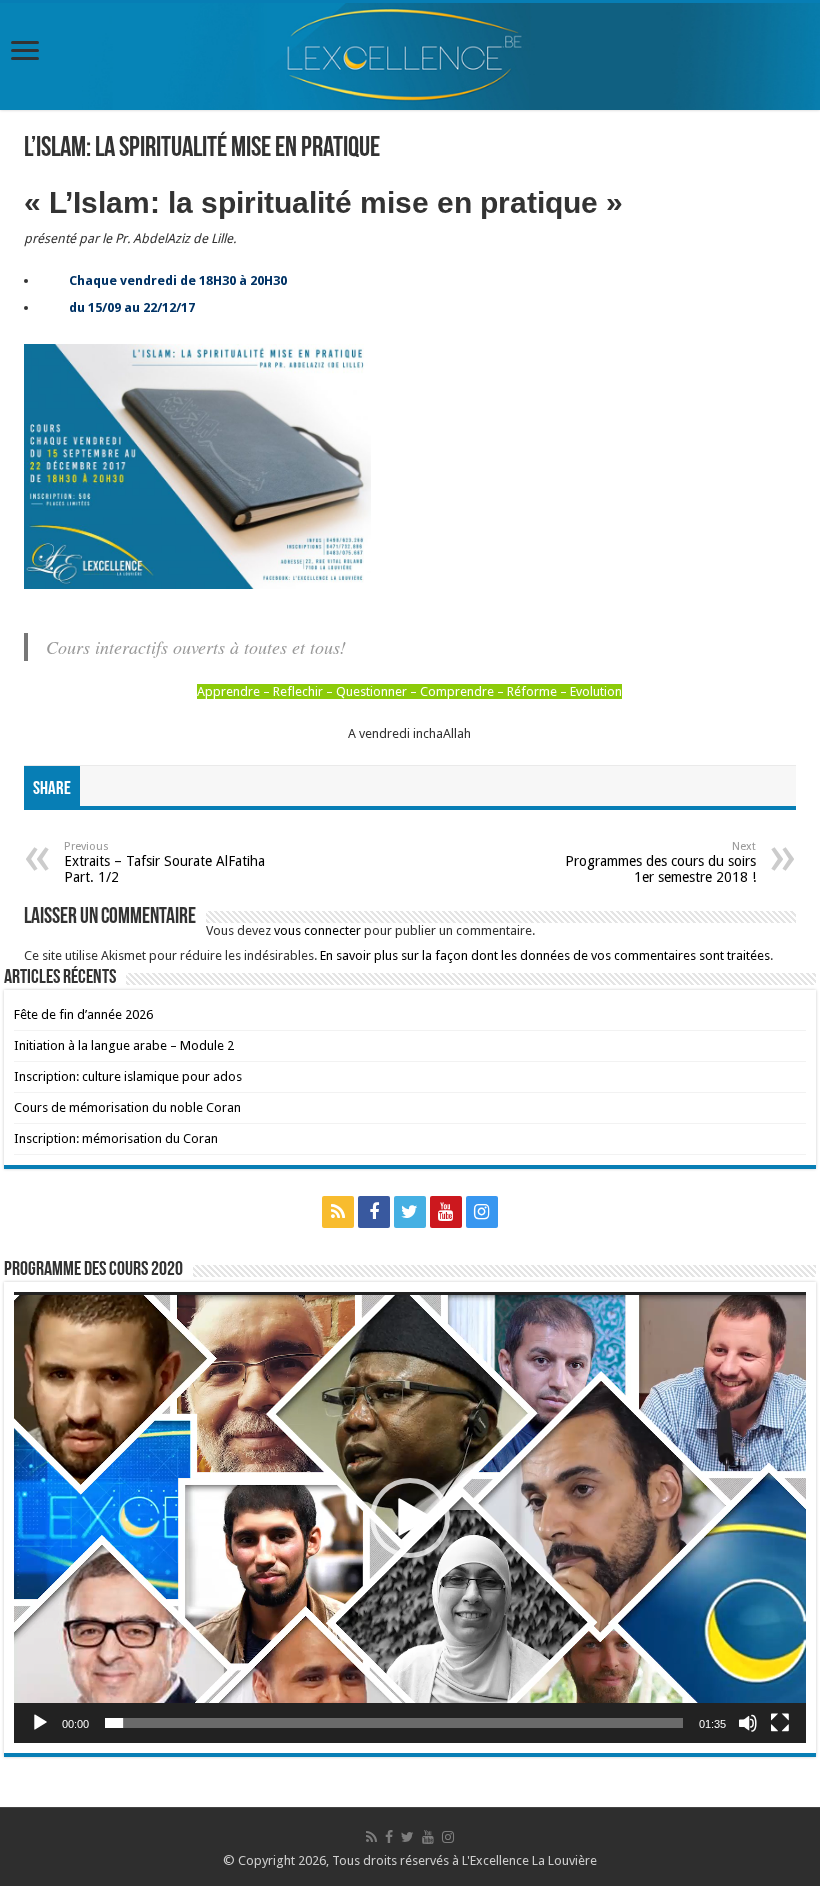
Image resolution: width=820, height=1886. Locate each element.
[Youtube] (446, 1212)
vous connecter (317, 930)
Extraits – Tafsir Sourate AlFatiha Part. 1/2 (164, 862)
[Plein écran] (780, 1723)
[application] (410, 1517)
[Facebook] (374, 1212)
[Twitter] (410, 1212)
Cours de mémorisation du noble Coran (127, 1107)
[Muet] (748, 1723)
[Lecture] (40, 1723)
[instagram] (482, 1212)
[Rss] (338, 1212)
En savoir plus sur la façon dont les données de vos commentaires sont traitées (545, 955)
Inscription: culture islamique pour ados (128, 1076)
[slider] (394, 1723)
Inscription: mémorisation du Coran (116, 1138)
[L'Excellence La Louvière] (410, 56)
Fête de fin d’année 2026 (83, 1014)
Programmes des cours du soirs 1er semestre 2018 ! (660, 862)
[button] (410, 1518)
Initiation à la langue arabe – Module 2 (124, 1045)
